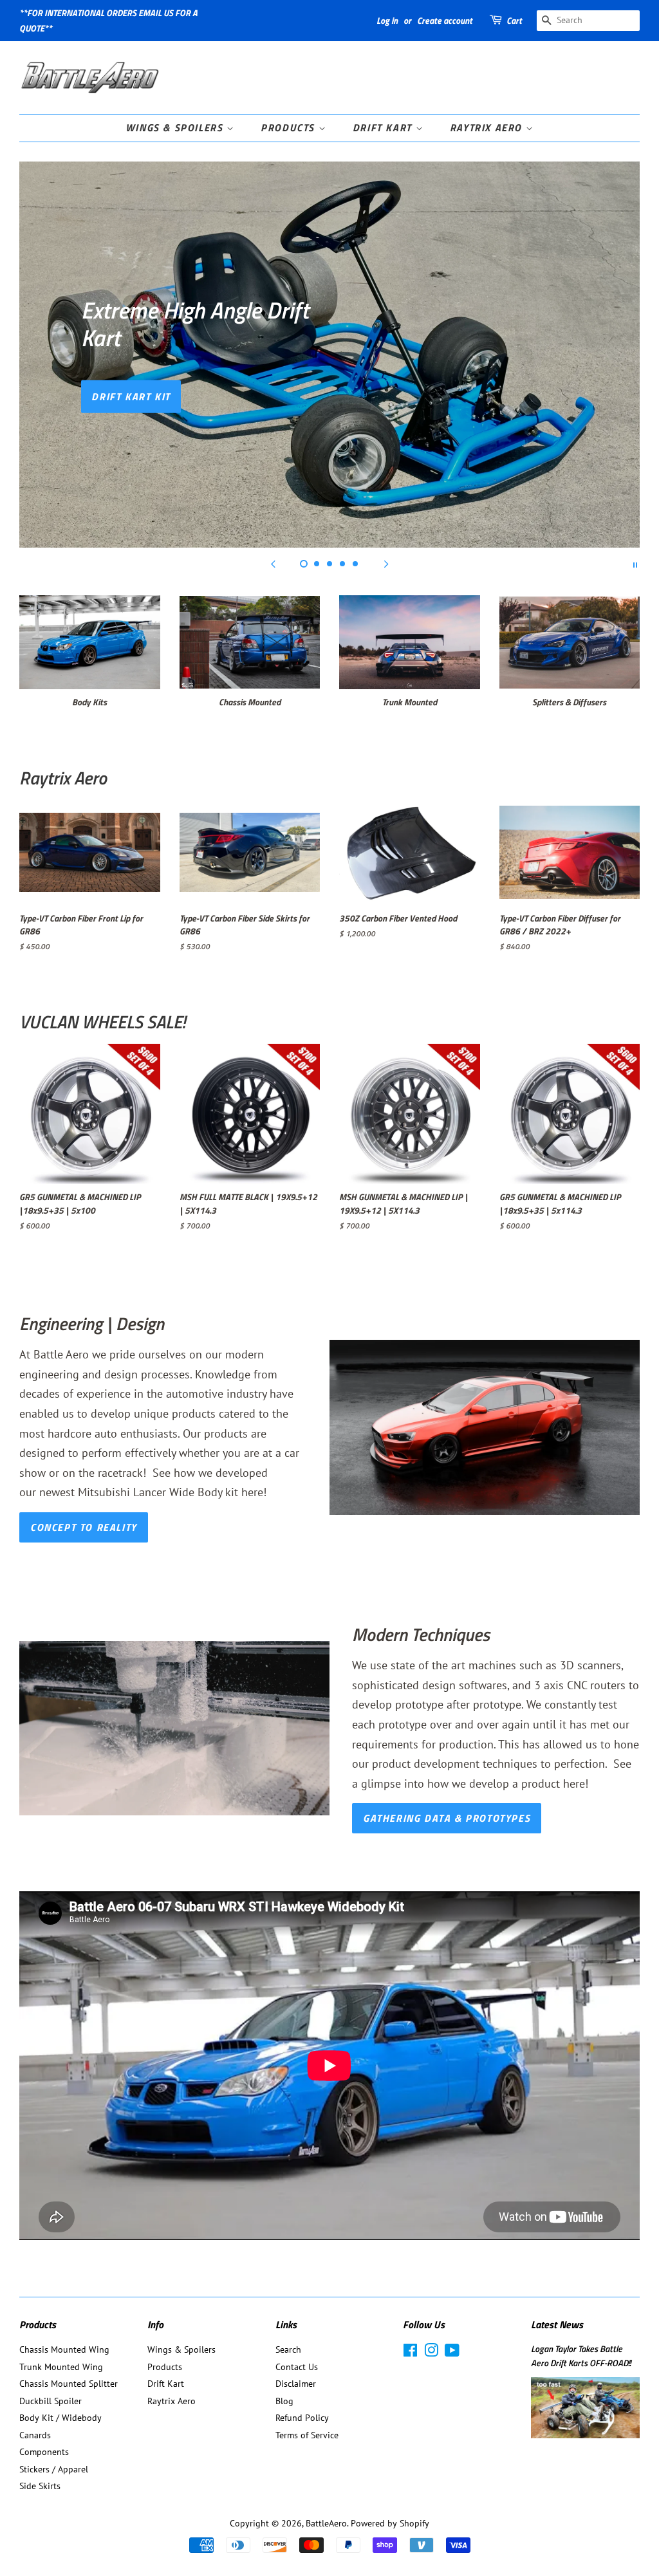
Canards (35, 2435)
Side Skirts (40, 2486)
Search (288, 2349)
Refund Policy (302, 2418)
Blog (284, 2401)
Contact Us (297, 2367)
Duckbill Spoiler (51, 2401)
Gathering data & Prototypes (447, 1818)
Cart (514, 20)
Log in (387, 20)
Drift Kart (384, 127)
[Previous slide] (273, 564)
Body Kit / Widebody (60, 2418)
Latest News (557, 2324)
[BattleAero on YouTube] (452, 2353)
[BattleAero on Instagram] (431, 2353)
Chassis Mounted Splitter (69, 2384)
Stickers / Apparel (54, 2469)
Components (44, 2452)
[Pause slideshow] (635, 564)
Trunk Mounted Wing (61, 2367)
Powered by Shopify (390, 2523)
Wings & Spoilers (176, 127)
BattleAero (326, 2523)
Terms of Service (307, 2435)
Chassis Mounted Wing (64, 2349)
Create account (445, 20)
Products (289, 127)
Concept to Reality (84, 1527)
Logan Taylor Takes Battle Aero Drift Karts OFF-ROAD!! (581, 2356)
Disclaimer (296, 2384)
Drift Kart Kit (131, 396)
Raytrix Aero (488, 127)
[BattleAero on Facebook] (410, 2353)
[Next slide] (386, 564)
